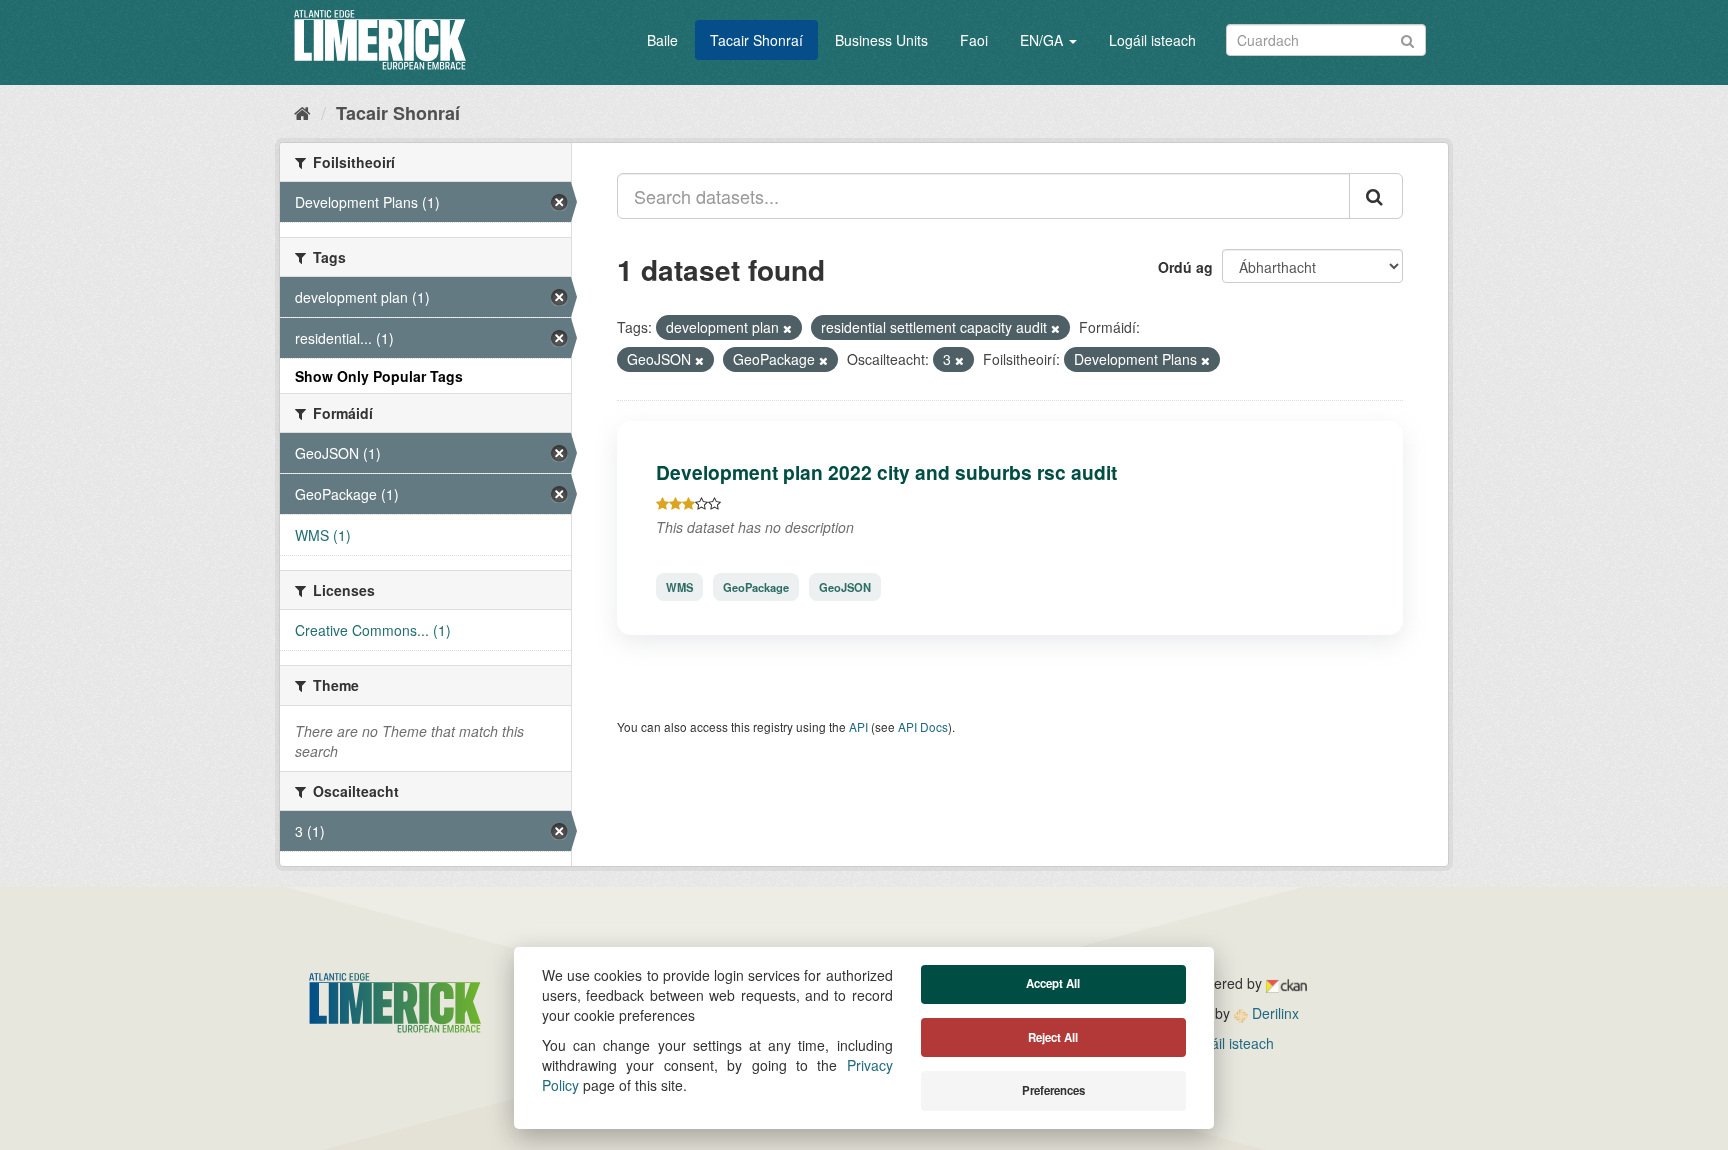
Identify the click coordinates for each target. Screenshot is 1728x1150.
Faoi (974, 40)
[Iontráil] (1407, 38)
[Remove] (787, 328)
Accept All (1053, 983)
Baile (662, 40)
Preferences (1053, 1090)
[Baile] (302, 112)
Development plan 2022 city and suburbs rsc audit (886, 472)
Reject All (1053, 1037)
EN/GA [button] (1043, 40)
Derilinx (1273, 1013)
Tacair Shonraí (756, 40)
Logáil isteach (1152, 40)
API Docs (923, 726)
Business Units (881, 40)
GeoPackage (756, 587)
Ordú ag (1185, 267)
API (858, 726)
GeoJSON (845, 587)
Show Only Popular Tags (379, 376)
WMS (679, 587)
